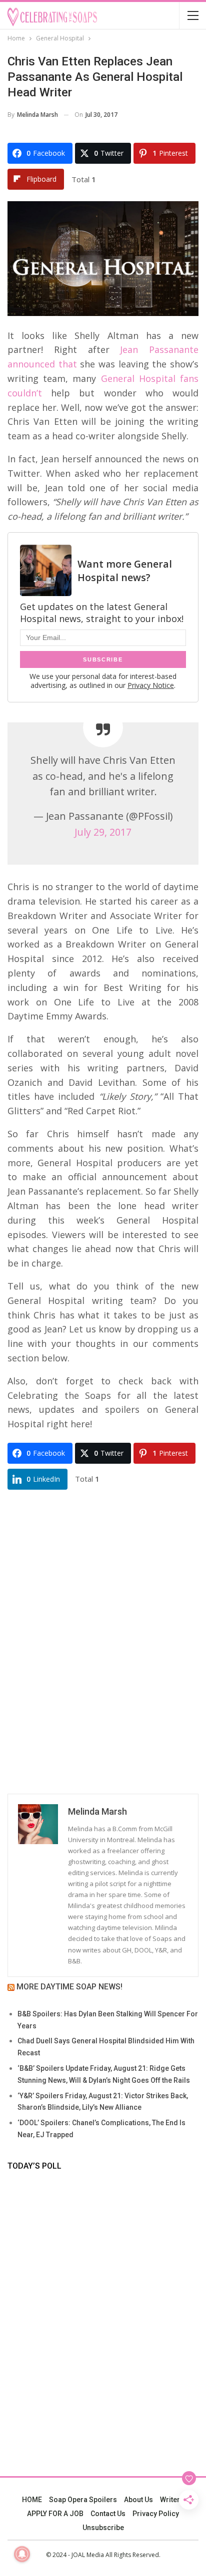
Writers (172, 2500)
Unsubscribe (103, 2528)
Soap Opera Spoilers (83, 2500)
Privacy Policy (156, 2514)
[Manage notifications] (22, 2554)
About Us (138, 2500)
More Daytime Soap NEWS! (69, 1987)
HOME (32, 2500)
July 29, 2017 (103, 832)
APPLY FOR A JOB (55, 2514)
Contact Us (108, 2514)
